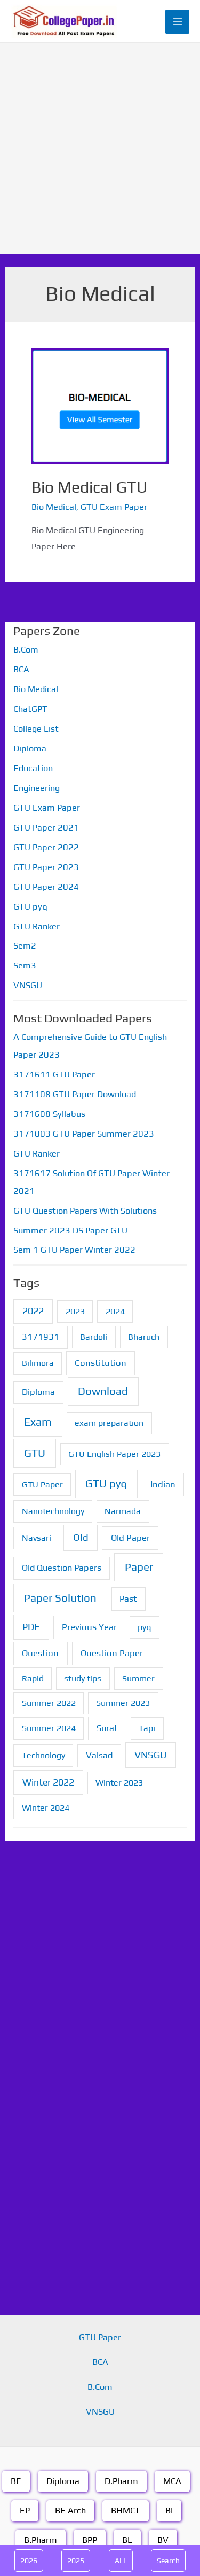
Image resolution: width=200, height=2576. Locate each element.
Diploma (30, 748)
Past (128, 1599)
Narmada (123, 1511)
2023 (75, 1311)
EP (25, 2511)
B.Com (26, 650)
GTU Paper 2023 (46, 867)
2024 (115, 1311)
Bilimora (38, 1363)
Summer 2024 (49, 1728)
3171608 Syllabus (49, 1114)
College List (36, 729)
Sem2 (25, 946)
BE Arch (70, 2511)
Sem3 (25, 965)
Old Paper (130, 1538)
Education (33, 768)
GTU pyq (30, 907)
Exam (38, 1422)
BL (127, 2540)
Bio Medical (54, 507)
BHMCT (126, 2511)
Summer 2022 (49, 1703)
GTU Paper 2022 (46, 847)
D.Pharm (121, 2481)
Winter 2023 (119, 1783)
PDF (31, 1627)
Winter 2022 (48, 1782)
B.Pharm (41, 2540)
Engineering (37, 788)
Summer (138, 1678)
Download (103, 1391)
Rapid (33, 1678)
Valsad (99, 1755)
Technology (43, 1755)
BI (169, 2511)
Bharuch (144, 1337)
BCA (21, 669)
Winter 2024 (46, 1808)
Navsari (37, 1538)
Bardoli (94, 1337)
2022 (33, 1311)
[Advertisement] (100, 148)
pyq (144, 1627)
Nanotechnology (53, 1511)
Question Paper (112, 1653)
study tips (83, 1678)
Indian (163, 1484)
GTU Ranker (37, 926)
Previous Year (89, 1627)
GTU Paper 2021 (46, 828)
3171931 (41, 1337)
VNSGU (28, 985)
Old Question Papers (62, 1568)
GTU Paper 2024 (46, 887)
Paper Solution (60, 1598)
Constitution (101, 1363)
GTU (35, 1453)
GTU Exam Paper (114, 507)
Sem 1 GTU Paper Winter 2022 (74, 1250)
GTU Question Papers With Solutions (85, 1211)
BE (16, 2481)
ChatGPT (30, 709)
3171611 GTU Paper (54, 1074)
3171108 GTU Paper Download (75, 1094)
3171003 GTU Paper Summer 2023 (84, 1134)
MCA (172, 2481)
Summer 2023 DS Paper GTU (70, 1231)
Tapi (147, 1728)
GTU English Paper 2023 (114, 1454)
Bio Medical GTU (89, 487)
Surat (107, 1728)
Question (40, 1653)
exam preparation (109, 1423)
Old (81, 1537)
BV (163, 2540)
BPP (90, 2540)
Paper (139, 1567)
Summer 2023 (123, 1703)
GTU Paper (42, 1484)
